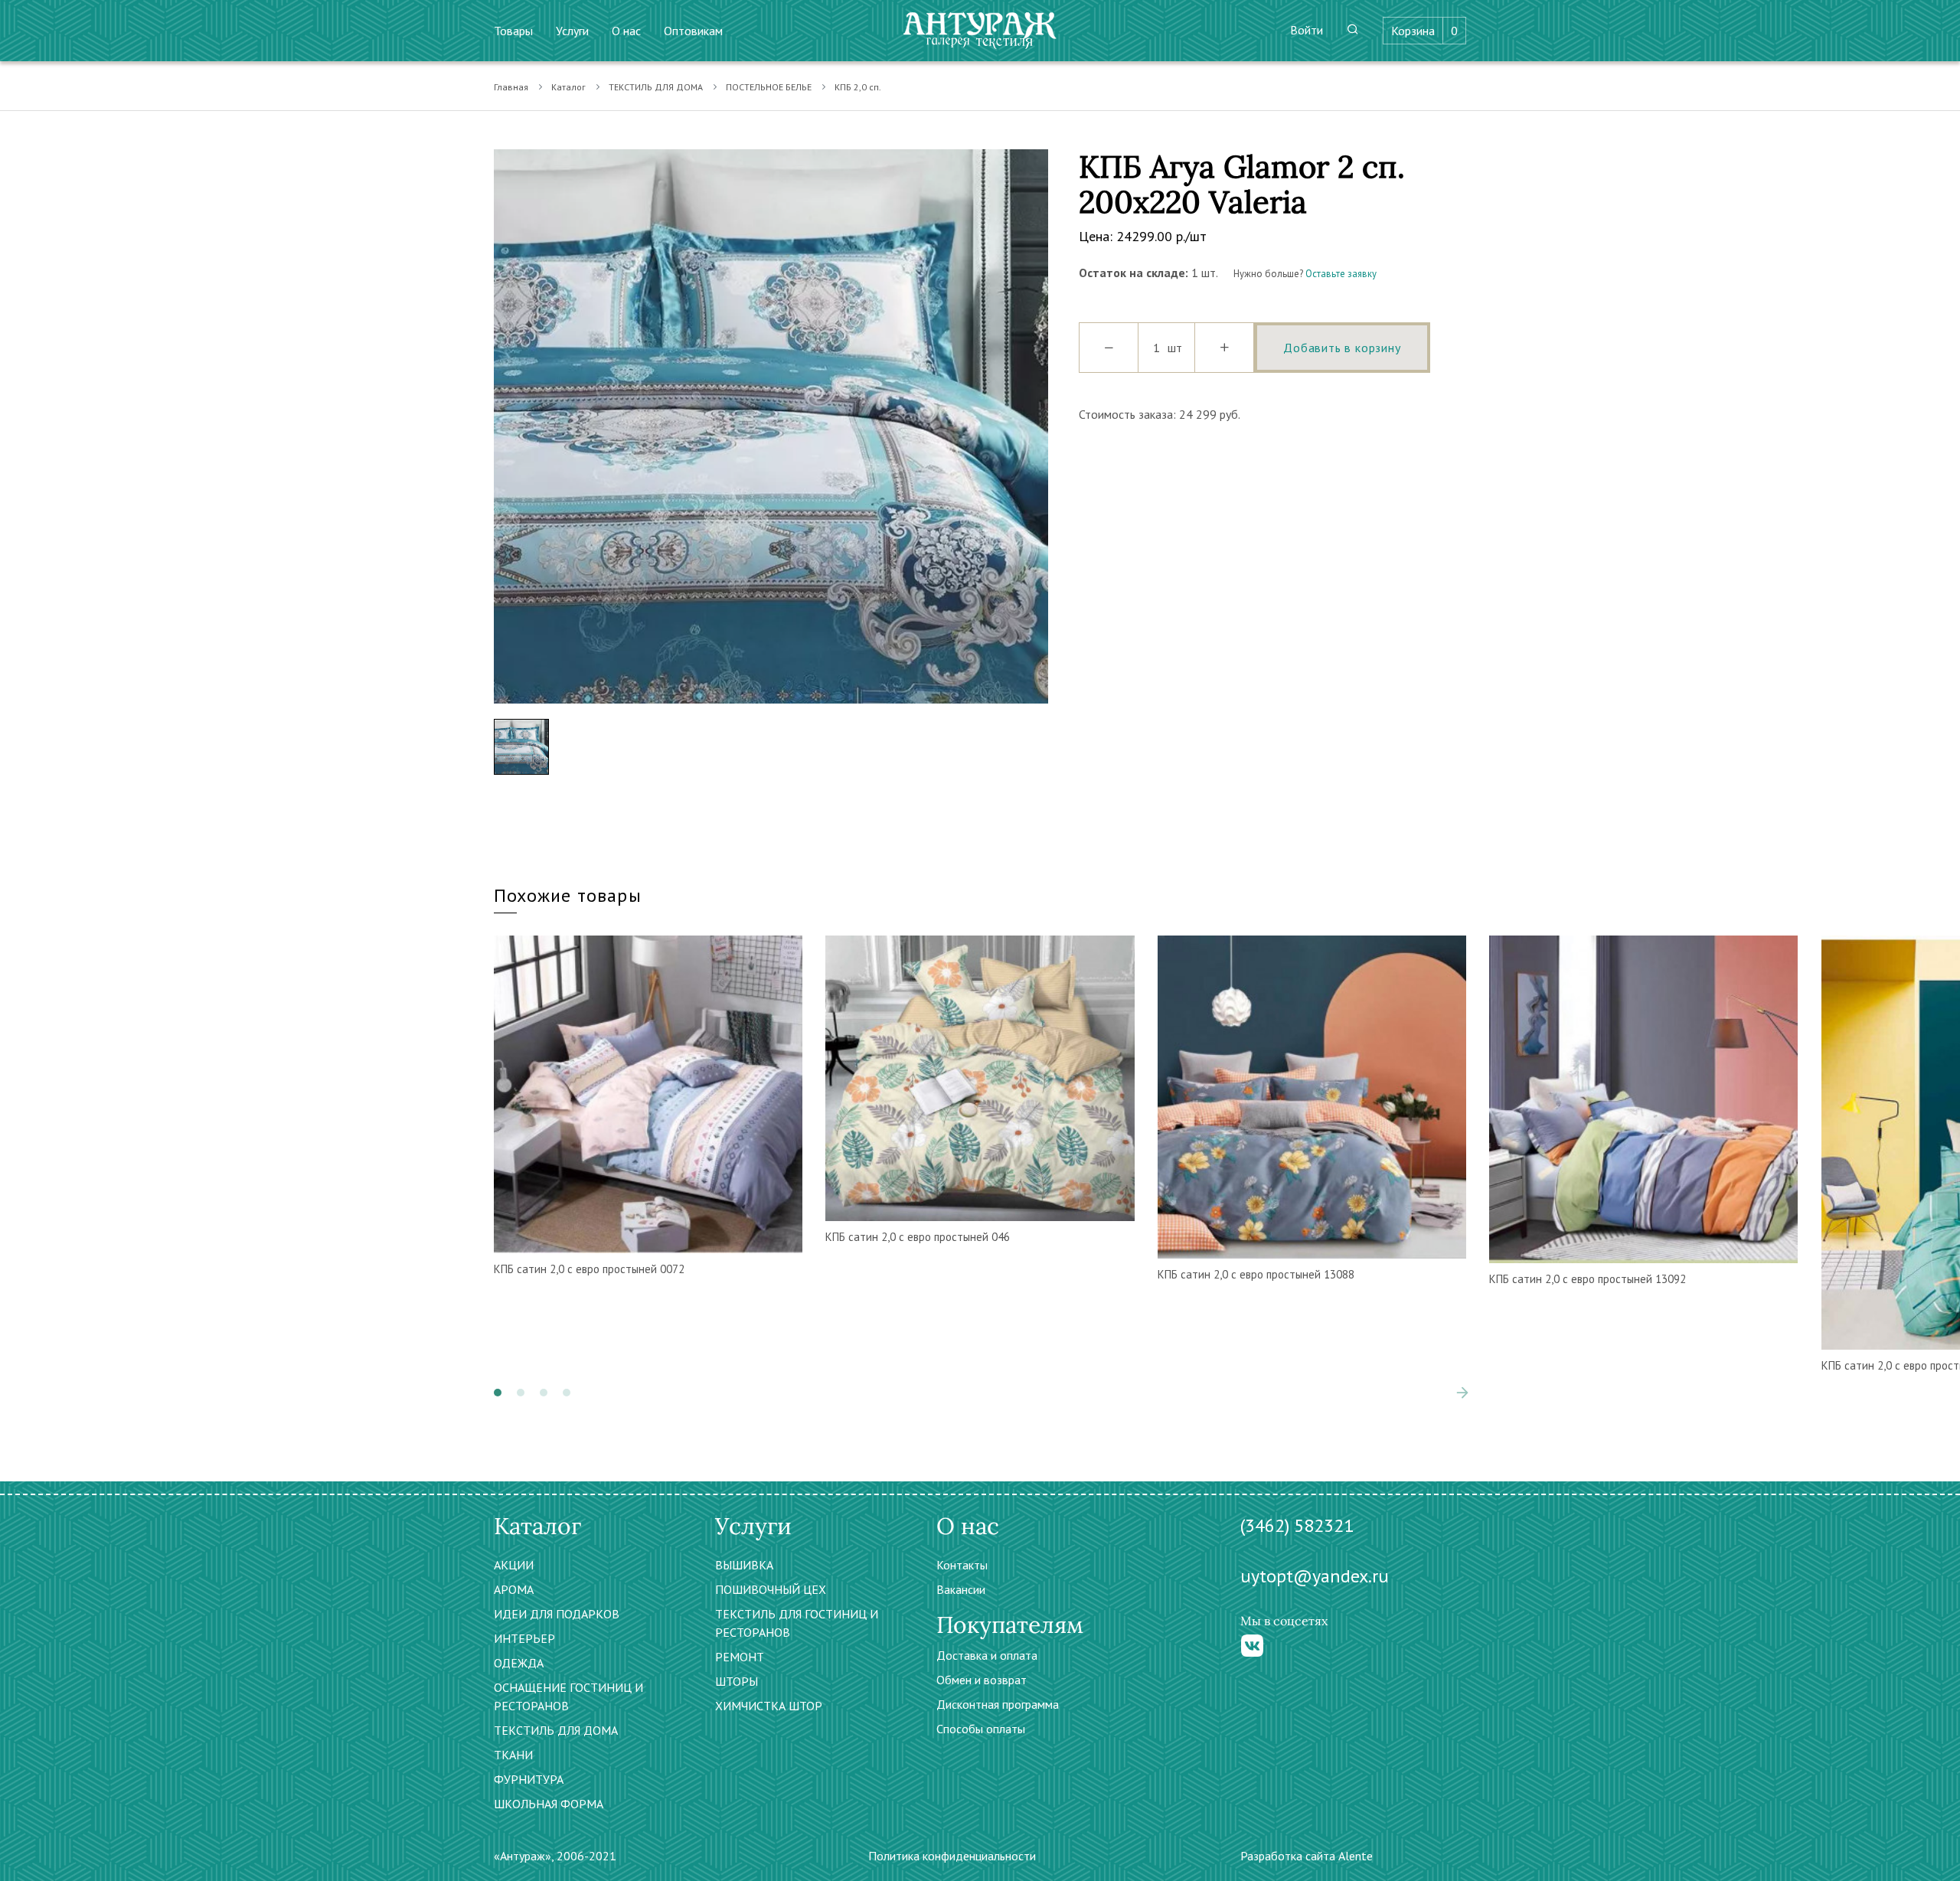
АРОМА (514, 1589)
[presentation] (1439, 1393)
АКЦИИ (514, 1565)
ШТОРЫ (737, 1681)
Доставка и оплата (987, 1655)
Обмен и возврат (982, 1680)
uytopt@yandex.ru (1315, 1576)
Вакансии (961, 1589)
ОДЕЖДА (519, 1663)
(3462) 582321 (1297, 1525)
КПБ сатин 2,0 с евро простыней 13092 (1588, 1279)
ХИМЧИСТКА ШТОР (769, 1706)
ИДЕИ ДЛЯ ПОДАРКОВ (557, 1614)
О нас (626, 31)
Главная (511, 87)
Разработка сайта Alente (1307, 1856)
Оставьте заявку (1341, 274)
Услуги (572, 31)
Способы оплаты (981, 1729)
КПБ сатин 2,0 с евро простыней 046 (918, 1237)
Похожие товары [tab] (568, 895)
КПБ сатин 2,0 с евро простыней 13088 (1256, 1274)
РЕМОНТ (740, 1657)
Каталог (568, 87)
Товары (513, 31)
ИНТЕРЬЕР (524, 1638)
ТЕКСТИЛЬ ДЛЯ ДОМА (656, 87)
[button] (498, 1393)
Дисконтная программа (998, 1704)
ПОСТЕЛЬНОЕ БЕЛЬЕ (769, 87)
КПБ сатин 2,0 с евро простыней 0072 (589, 1269)
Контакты (962, 1565)
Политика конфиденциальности (952, 1856)
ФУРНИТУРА (529, 1779)
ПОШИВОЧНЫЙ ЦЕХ (771, 1589)
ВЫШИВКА (744, 1565)
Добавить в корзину (1342, 348)
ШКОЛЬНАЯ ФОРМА (549, 1804)
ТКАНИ (513, 1755)
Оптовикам (693, 31)
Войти (1307, 30)
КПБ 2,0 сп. (858, 87)
